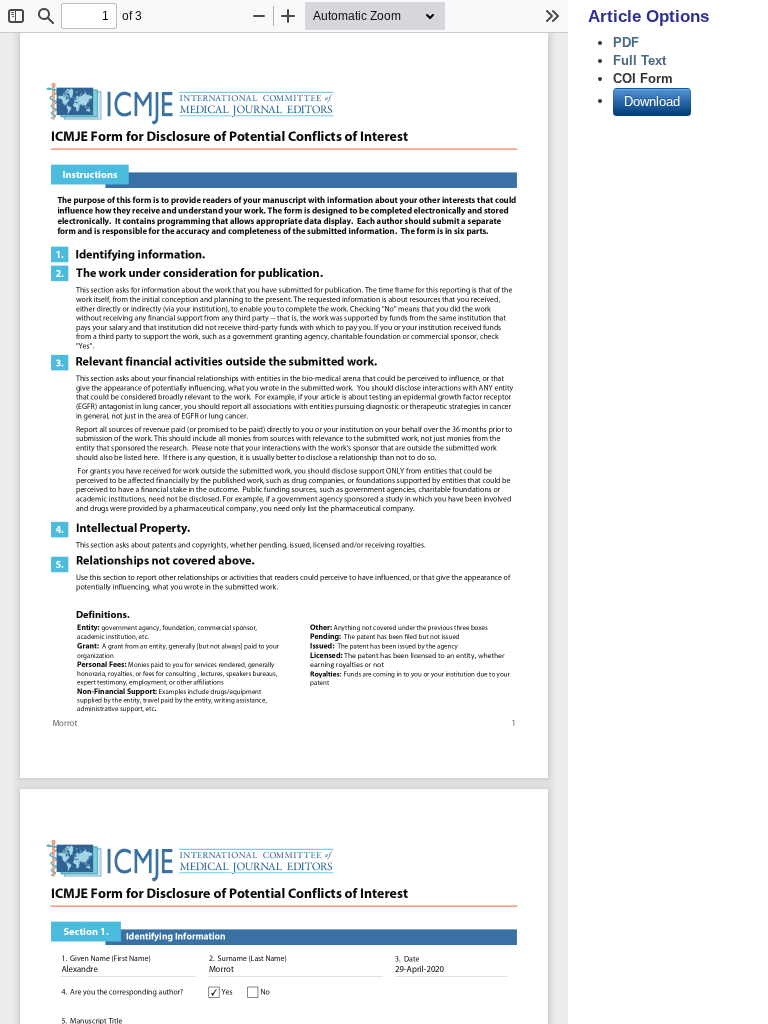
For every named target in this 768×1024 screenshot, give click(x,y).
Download (652, 101)
